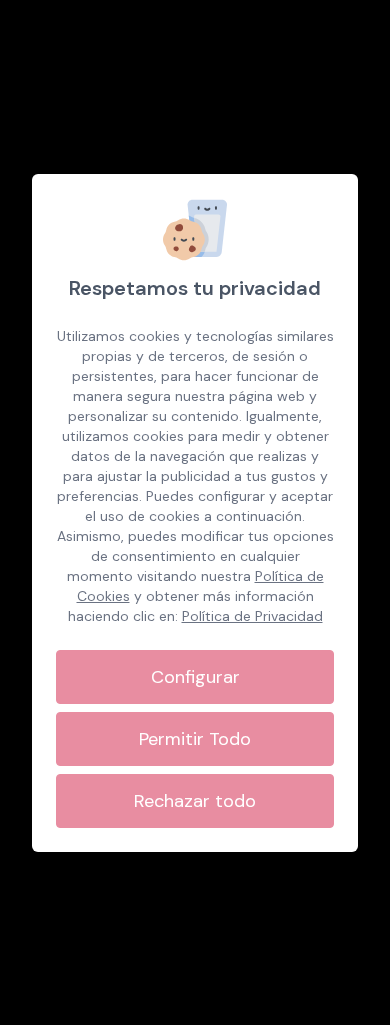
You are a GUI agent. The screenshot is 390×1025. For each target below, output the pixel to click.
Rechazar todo (195, 801)
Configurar (195, 677)
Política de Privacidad (252, 616)
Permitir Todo (195, 739)
